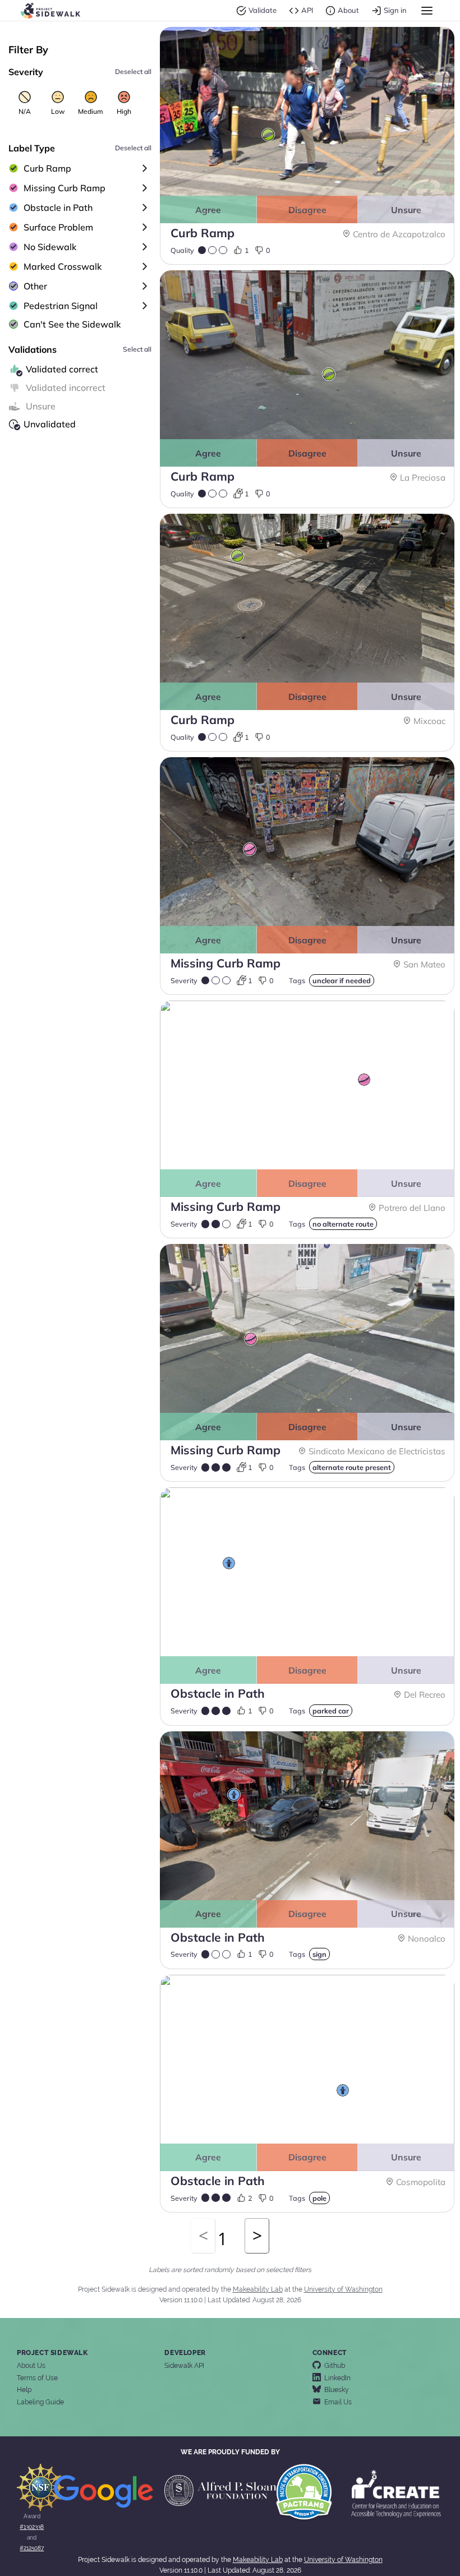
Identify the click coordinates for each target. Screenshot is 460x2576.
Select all (137, 349)
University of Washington (343, 2289)
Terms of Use (37, 2378)
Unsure (406, 210)
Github (333, 2366)
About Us (31, 2366)
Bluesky (335, 2390)
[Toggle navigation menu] (427, 11)
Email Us (336, 2402)
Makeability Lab (258, 2289)
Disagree (307, 210)
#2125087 (32, 2548)
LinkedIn (336, 2378)
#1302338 (32, 2527)
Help (24, 2390)
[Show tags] (145, 168)
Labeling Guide (40, 2402)
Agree (208, 210)
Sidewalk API (184, 2366)
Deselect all (133, 72)
